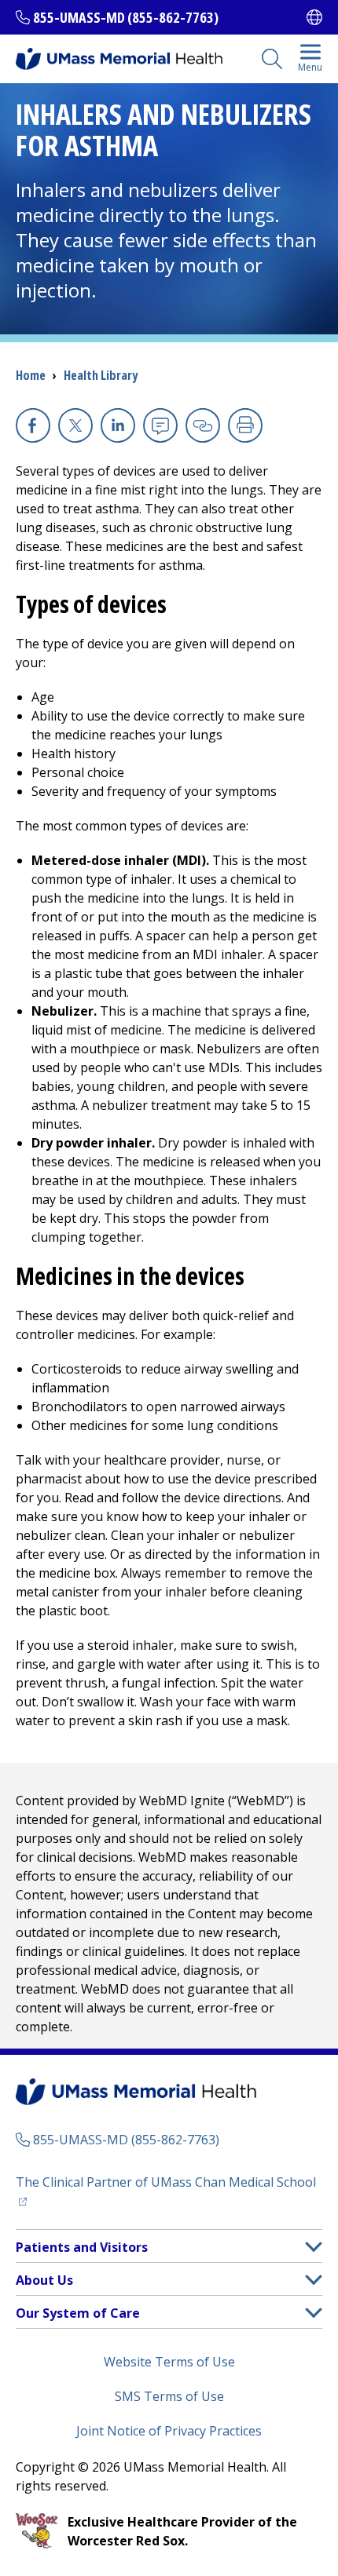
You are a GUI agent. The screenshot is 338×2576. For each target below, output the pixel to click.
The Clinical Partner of (169, 2182)
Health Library (101, 375)
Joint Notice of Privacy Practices (169, 2431)
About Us (44, 2280)
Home (31, 375)
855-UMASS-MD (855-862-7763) (126, 17)
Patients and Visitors (82, 2247)
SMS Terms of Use (169, 2396)
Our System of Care (78, 2313)
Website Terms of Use (169, 2362)
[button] (314, 2247)
